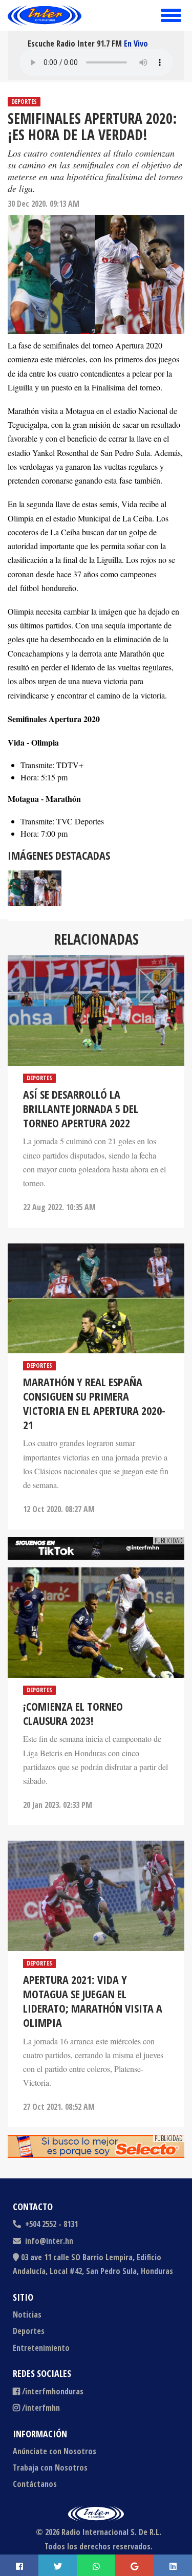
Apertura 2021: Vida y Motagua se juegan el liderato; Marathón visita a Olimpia (93, 2001)
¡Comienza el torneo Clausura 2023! (73, 1713)
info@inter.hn (49, 2241)
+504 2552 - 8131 (50, 2224)
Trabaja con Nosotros (50, 2468)
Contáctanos (35, 2484)
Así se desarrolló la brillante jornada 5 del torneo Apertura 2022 (81, 1108)
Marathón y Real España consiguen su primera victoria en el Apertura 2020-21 (94, 1403)
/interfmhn (41, 2408)
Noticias (27, 2315)
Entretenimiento (41, 2348)
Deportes (24, 102)
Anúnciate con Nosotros (55, 2451)
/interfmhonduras (53, 2391)
